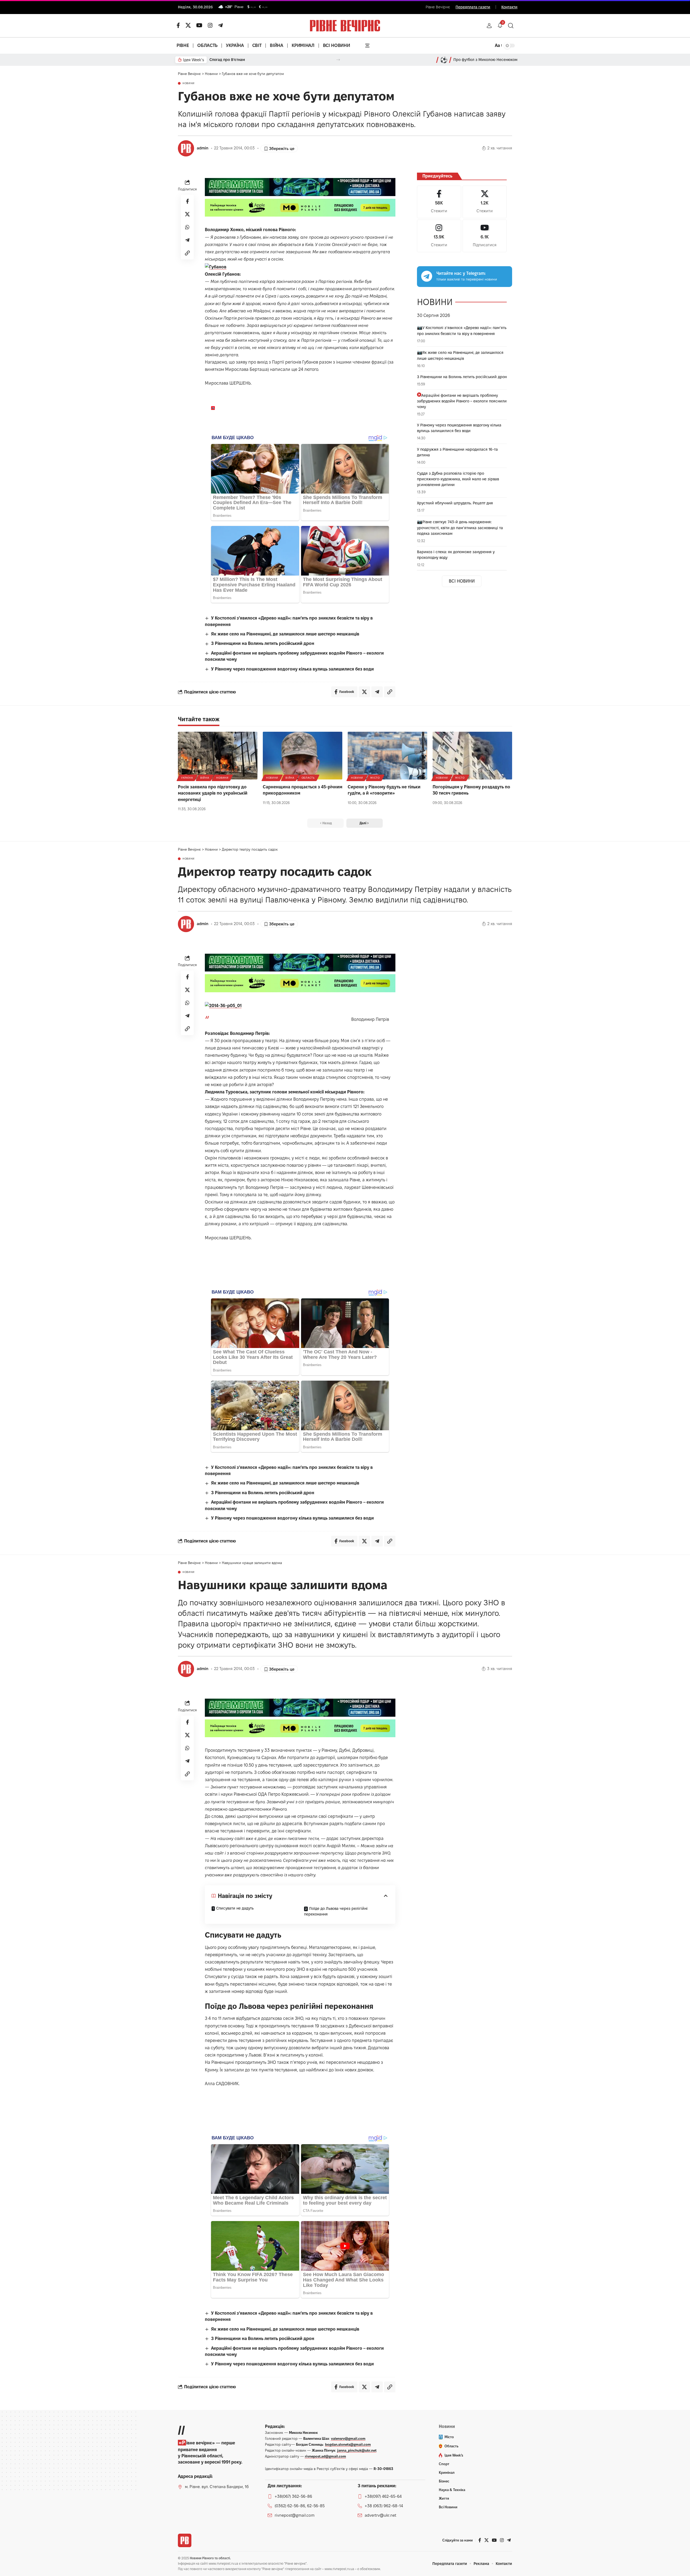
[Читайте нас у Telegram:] (427, 276)
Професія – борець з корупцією (238, 60)
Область (308, 778)
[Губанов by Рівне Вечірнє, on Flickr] (216, 266)
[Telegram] (220, 25)
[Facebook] (439, 202)
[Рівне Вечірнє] (185, 2540)
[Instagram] (439, 236)
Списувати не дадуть (235, 1908)
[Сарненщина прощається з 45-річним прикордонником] (303, 756)
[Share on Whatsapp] (187, 227)
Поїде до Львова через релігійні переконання (336, 1911)
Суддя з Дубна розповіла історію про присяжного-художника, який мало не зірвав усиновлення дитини (458, 479)
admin (203, 148)
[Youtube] (485, 236)
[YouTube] (199, 25)
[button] (489, 26)
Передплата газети (473, 7)
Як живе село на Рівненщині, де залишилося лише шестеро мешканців (285, 634)
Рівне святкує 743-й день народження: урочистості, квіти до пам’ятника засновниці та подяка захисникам (460, 528)
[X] (188, 25)
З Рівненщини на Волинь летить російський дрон (263, 643)
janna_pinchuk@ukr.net (357, 2450)
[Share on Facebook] (187, 201)
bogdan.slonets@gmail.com (348, 2444)
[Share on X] (187, 214)
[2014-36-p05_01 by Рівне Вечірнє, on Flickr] (223, 1005)
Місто (375, 778)
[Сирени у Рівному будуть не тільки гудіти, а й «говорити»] (387, 756)
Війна (205, 778)
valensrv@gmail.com (348, 2438)
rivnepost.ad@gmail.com (325, 2456)
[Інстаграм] (210, 25)
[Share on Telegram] (187, 240)
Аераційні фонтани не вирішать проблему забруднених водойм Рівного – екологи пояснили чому (462, 401)
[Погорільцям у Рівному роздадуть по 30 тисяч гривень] (472, 756)
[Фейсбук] (178, 25)
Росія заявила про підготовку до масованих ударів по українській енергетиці (213, 793)
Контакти (509, 7)
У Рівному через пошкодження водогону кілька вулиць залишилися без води (292, 669)
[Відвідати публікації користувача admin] (186, 148)
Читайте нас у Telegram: (461, 273)
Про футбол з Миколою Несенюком (485, 60)
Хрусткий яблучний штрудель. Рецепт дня (455, 503)
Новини (189, 83)
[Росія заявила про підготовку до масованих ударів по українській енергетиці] (218, 756)
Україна (187, 778)
